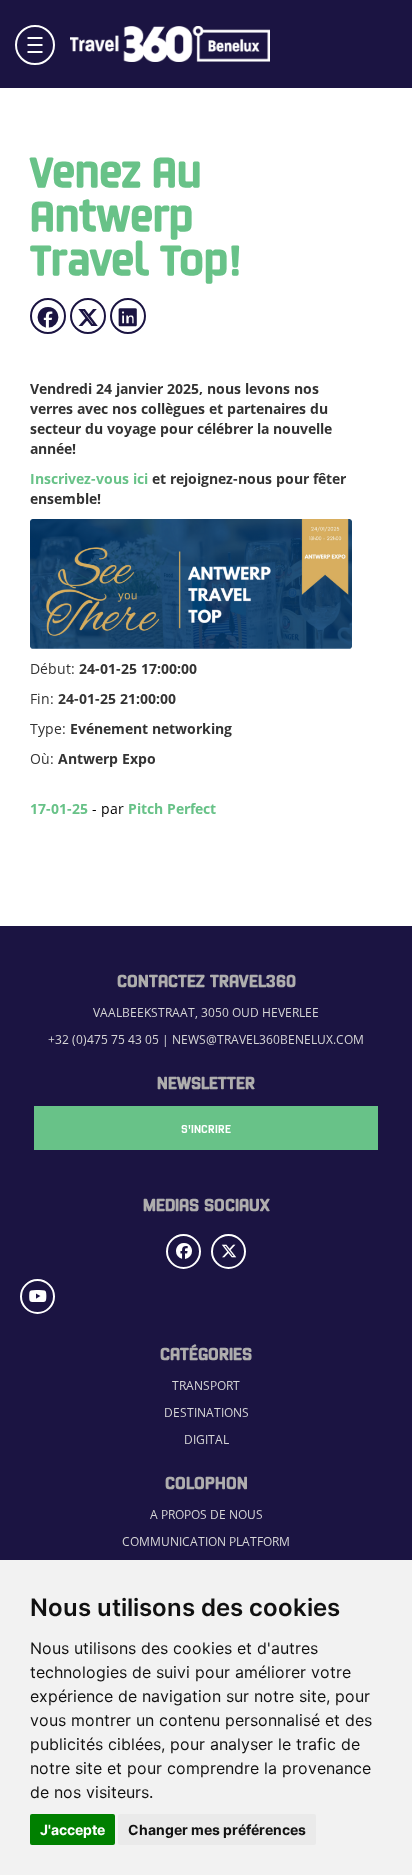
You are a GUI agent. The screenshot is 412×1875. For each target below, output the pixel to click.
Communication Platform (206, 1541)
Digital (206, 1439)
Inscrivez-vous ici (89, 478)
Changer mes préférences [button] (217, 1829)
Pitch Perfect (172, 808)
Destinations (206, 1412)
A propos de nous (206, 1514)
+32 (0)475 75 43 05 (103, 1039)
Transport (206, 1385)
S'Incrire (206, 1128)
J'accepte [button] (72, 1829)
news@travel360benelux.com (268, 1039)
